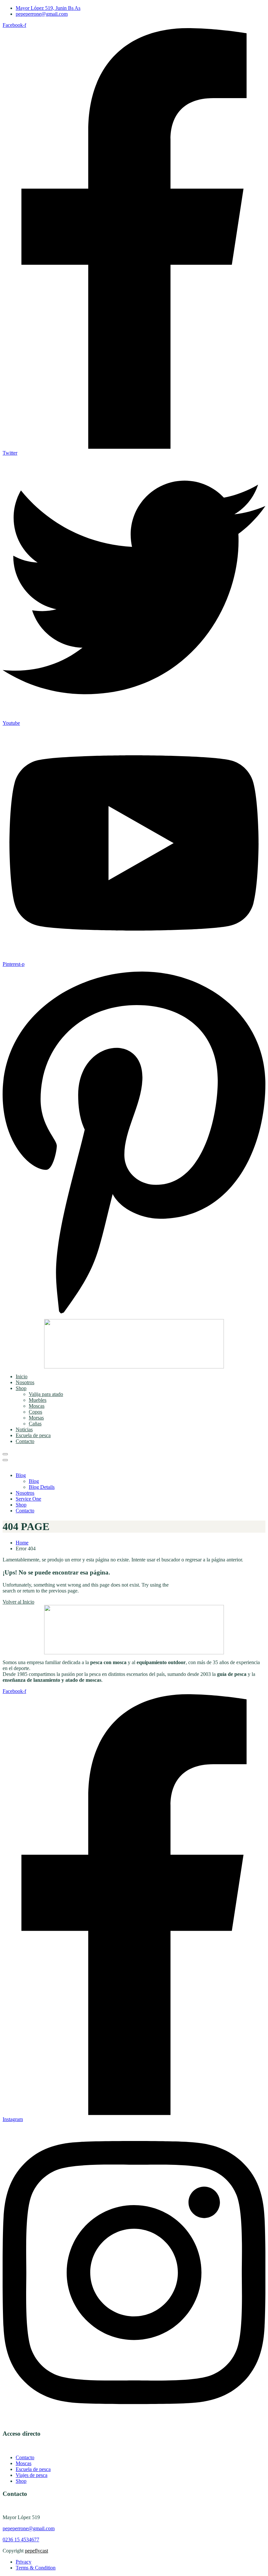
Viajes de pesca (32, 2475)
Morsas (36, 1418)
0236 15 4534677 (21, 2540)
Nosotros (25, 1382)
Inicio (22, 1376)
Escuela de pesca (33, 1435)
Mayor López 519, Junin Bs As (48, 8)
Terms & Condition (36, 2568)
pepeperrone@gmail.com (42, 14)
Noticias (24, 1429)
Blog (21, 1475)
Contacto (25, 1441)
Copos (35, 1412)
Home (22, 1543)
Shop (21, 1388)
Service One (28, 1499)
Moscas (37, 1406)
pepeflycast (36, 2551)
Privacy (24, 2562)
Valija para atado (46, 1394)
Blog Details (42, 1487)
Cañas (35, 1424)
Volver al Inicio (18, 1602)
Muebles (38, 1400)
